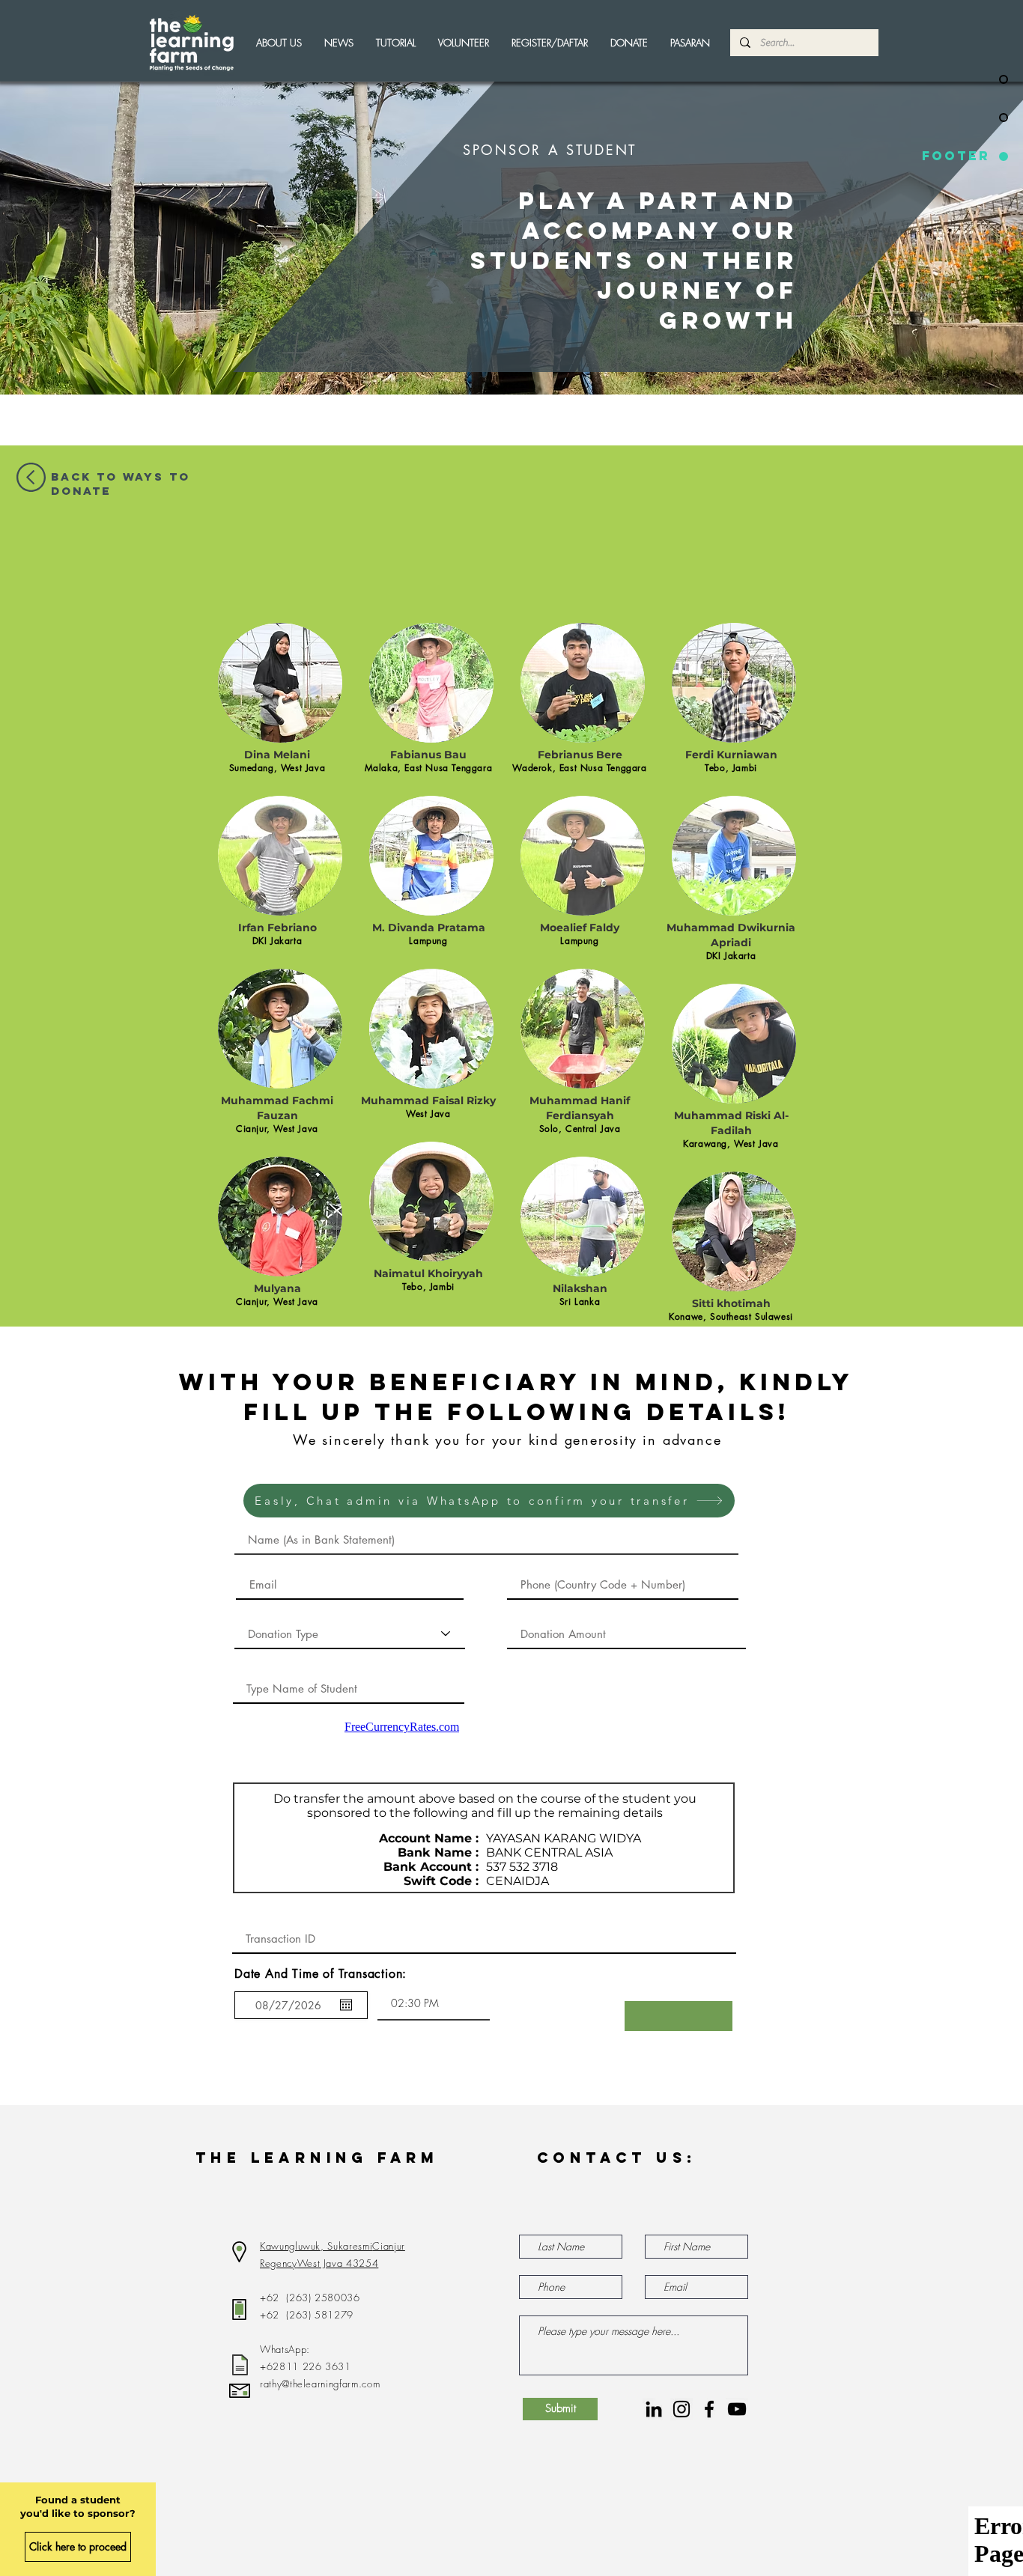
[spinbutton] (434, 2003)
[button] (464, 43)
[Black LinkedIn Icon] (654, 2409)
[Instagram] (682, 2409)
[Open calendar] (346, 2005)
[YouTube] (737, 2409)
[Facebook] (709, 2409)
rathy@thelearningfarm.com (320, 2384)
